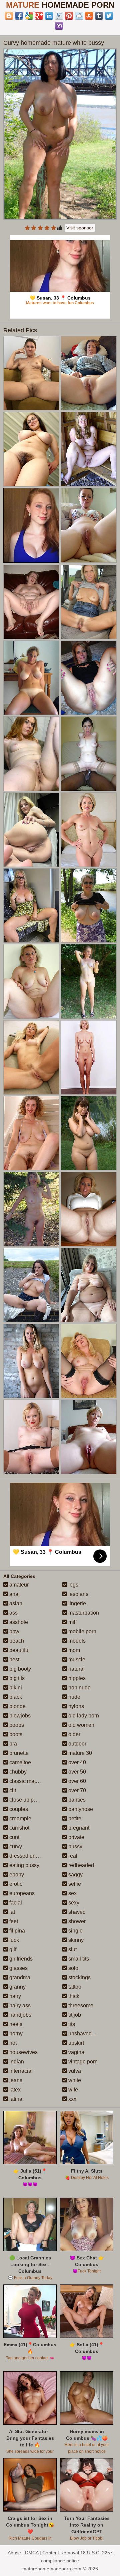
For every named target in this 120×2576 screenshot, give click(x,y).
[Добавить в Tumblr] (99, 16)
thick (73, 1996)
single (75, 1931)
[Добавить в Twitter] (109, 16)
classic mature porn (32, 1781)
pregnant (78, 1828)
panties (76, 1800)
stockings (79, 1977)
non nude (79, 1688)
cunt (14, 1837)
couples (18, 1809)
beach (16, 1641)
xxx (72, 2099)
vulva (74, 2071)
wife (72, 2090)
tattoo (74, 1987)
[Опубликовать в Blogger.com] (9, 16)
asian (15, 1603)
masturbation (83, 1613)
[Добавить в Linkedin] (49, 16)
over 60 (76, 1781)
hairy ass (19, 2005)
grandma (19, 1977)
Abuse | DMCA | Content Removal (43, 2553)
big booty (19, 1669)
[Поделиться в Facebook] (19, 16)
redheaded (80, 1865)
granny (17, 1987)
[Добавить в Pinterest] (69, 16)
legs (73, 1585)
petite (74, 1818)
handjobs (20, 2015)
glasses (18, 1968)
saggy (75, 1875)
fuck (13, 1940)
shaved (76, 1912)
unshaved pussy (87, 2034)
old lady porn (83, 1716)
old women (81, 1725)
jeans (15, 2080)
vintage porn (82, 2062)
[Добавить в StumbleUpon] (89, 16)
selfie (74, 1884)
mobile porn (82, 1631)
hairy (14, 1996)
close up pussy (26, 1800)
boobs (16, 1725)
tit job (74, 2015)
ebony (16, 1875)
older (74, 1734)
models (76, 1641)
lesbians (78, 1594)
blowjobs (19, 1716)
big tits (16, 1678)
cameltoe (19, 1762)
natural (76, 1669)
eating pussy (24, 1865)
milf (72, 1622)
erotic (15, 1884)
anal (14, 1594)
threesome (80, 2005)
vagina (76, 2052)
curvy (15, 1847)
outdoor (77, 1744)
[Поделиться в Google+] (39, 16)
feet (13, 1921)
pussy (75, 1847)
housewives (23, 2052)
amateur (18, 1585)
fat (11, 1912)
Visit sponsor (80, 228)
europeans (21, 1893)
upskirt (75, 2043)
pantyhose (80, 1809)
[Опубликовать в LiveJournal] (59, 16)
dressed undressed (31, 1856)
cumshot (19, 1828)
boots (15, 1734)
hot (12, 2043)
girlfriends (20, 1959)
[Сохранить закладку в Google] (29, 16)
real (72, 1856)
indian (16, 2062)
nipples (76, 1678)
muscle (76, 1660)
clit (12, 1790)
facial (15, 1903)
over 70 (76, 1790)
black (15, 1697)
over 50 (76, 1772)
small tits (78, 1959)
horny (15, 2034)
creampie (20, 1818)
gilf (12, 1949)
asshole (18, 1622)
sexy (73, 1903)
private (76, 1837)
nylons (75, 1706)
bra (12, 1744)
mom (73, 1650)
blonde (17, 1706)
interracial (20, 2071)
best (14, 1660)
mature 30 (79, 1753)
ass (13, 1613)
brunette (18, 1753)
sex (72, 1893)
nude (74, 1697)
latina (15, 2099)
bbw (14, 1631)
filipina (16, 1931)
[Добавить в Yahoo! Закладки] (59, 26)
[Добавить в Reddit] (79, 16)
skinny (75, 1940)
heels (15, 2024)
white (74, 2080)
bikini (15, 1688)
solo (73, 1968)
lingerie (76, 1603)
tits (71, 2024)
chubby (17, 1772)
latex (14, 2090)
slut (72, 1949)
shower (76, 1921)
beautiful (19, 1650)
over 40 (76, 1762)
